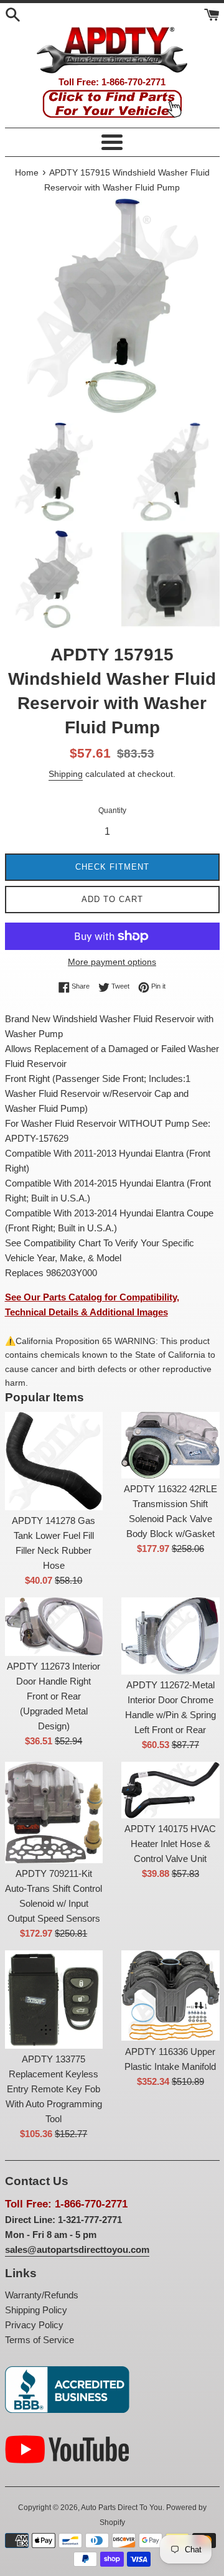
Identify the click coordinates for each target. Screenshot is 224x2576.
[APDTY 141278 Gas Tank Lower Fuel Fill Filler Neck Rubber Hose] (54, 1461)
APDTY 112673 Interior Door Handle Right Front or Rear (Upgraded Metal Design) (54, 1696)
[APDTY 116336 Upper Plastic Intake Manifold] (170, 1995)
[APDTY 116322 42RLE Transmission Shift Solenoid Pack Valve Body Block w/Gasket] (170, 1445)
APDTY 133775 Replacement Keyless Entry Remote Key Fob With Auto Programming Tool (54, 2089)
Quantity (112, 811)
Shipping (66, 774)
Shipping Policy (36, 2310)
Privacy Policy (34, 2325)
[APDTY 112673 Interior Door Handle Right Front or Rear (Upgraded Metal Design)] (54, 1627)
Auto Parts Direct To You (122, 2508)
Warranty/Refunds (42, 2295)
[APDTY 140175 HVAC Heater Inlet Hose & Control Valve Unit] (170, 1790)
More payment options (112, 962)
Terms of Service (40, 2340)
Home (27, 173)
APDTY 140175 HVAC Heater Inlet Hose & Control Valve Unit (170, 1844)
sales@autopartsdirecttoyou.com (77, 2249)
